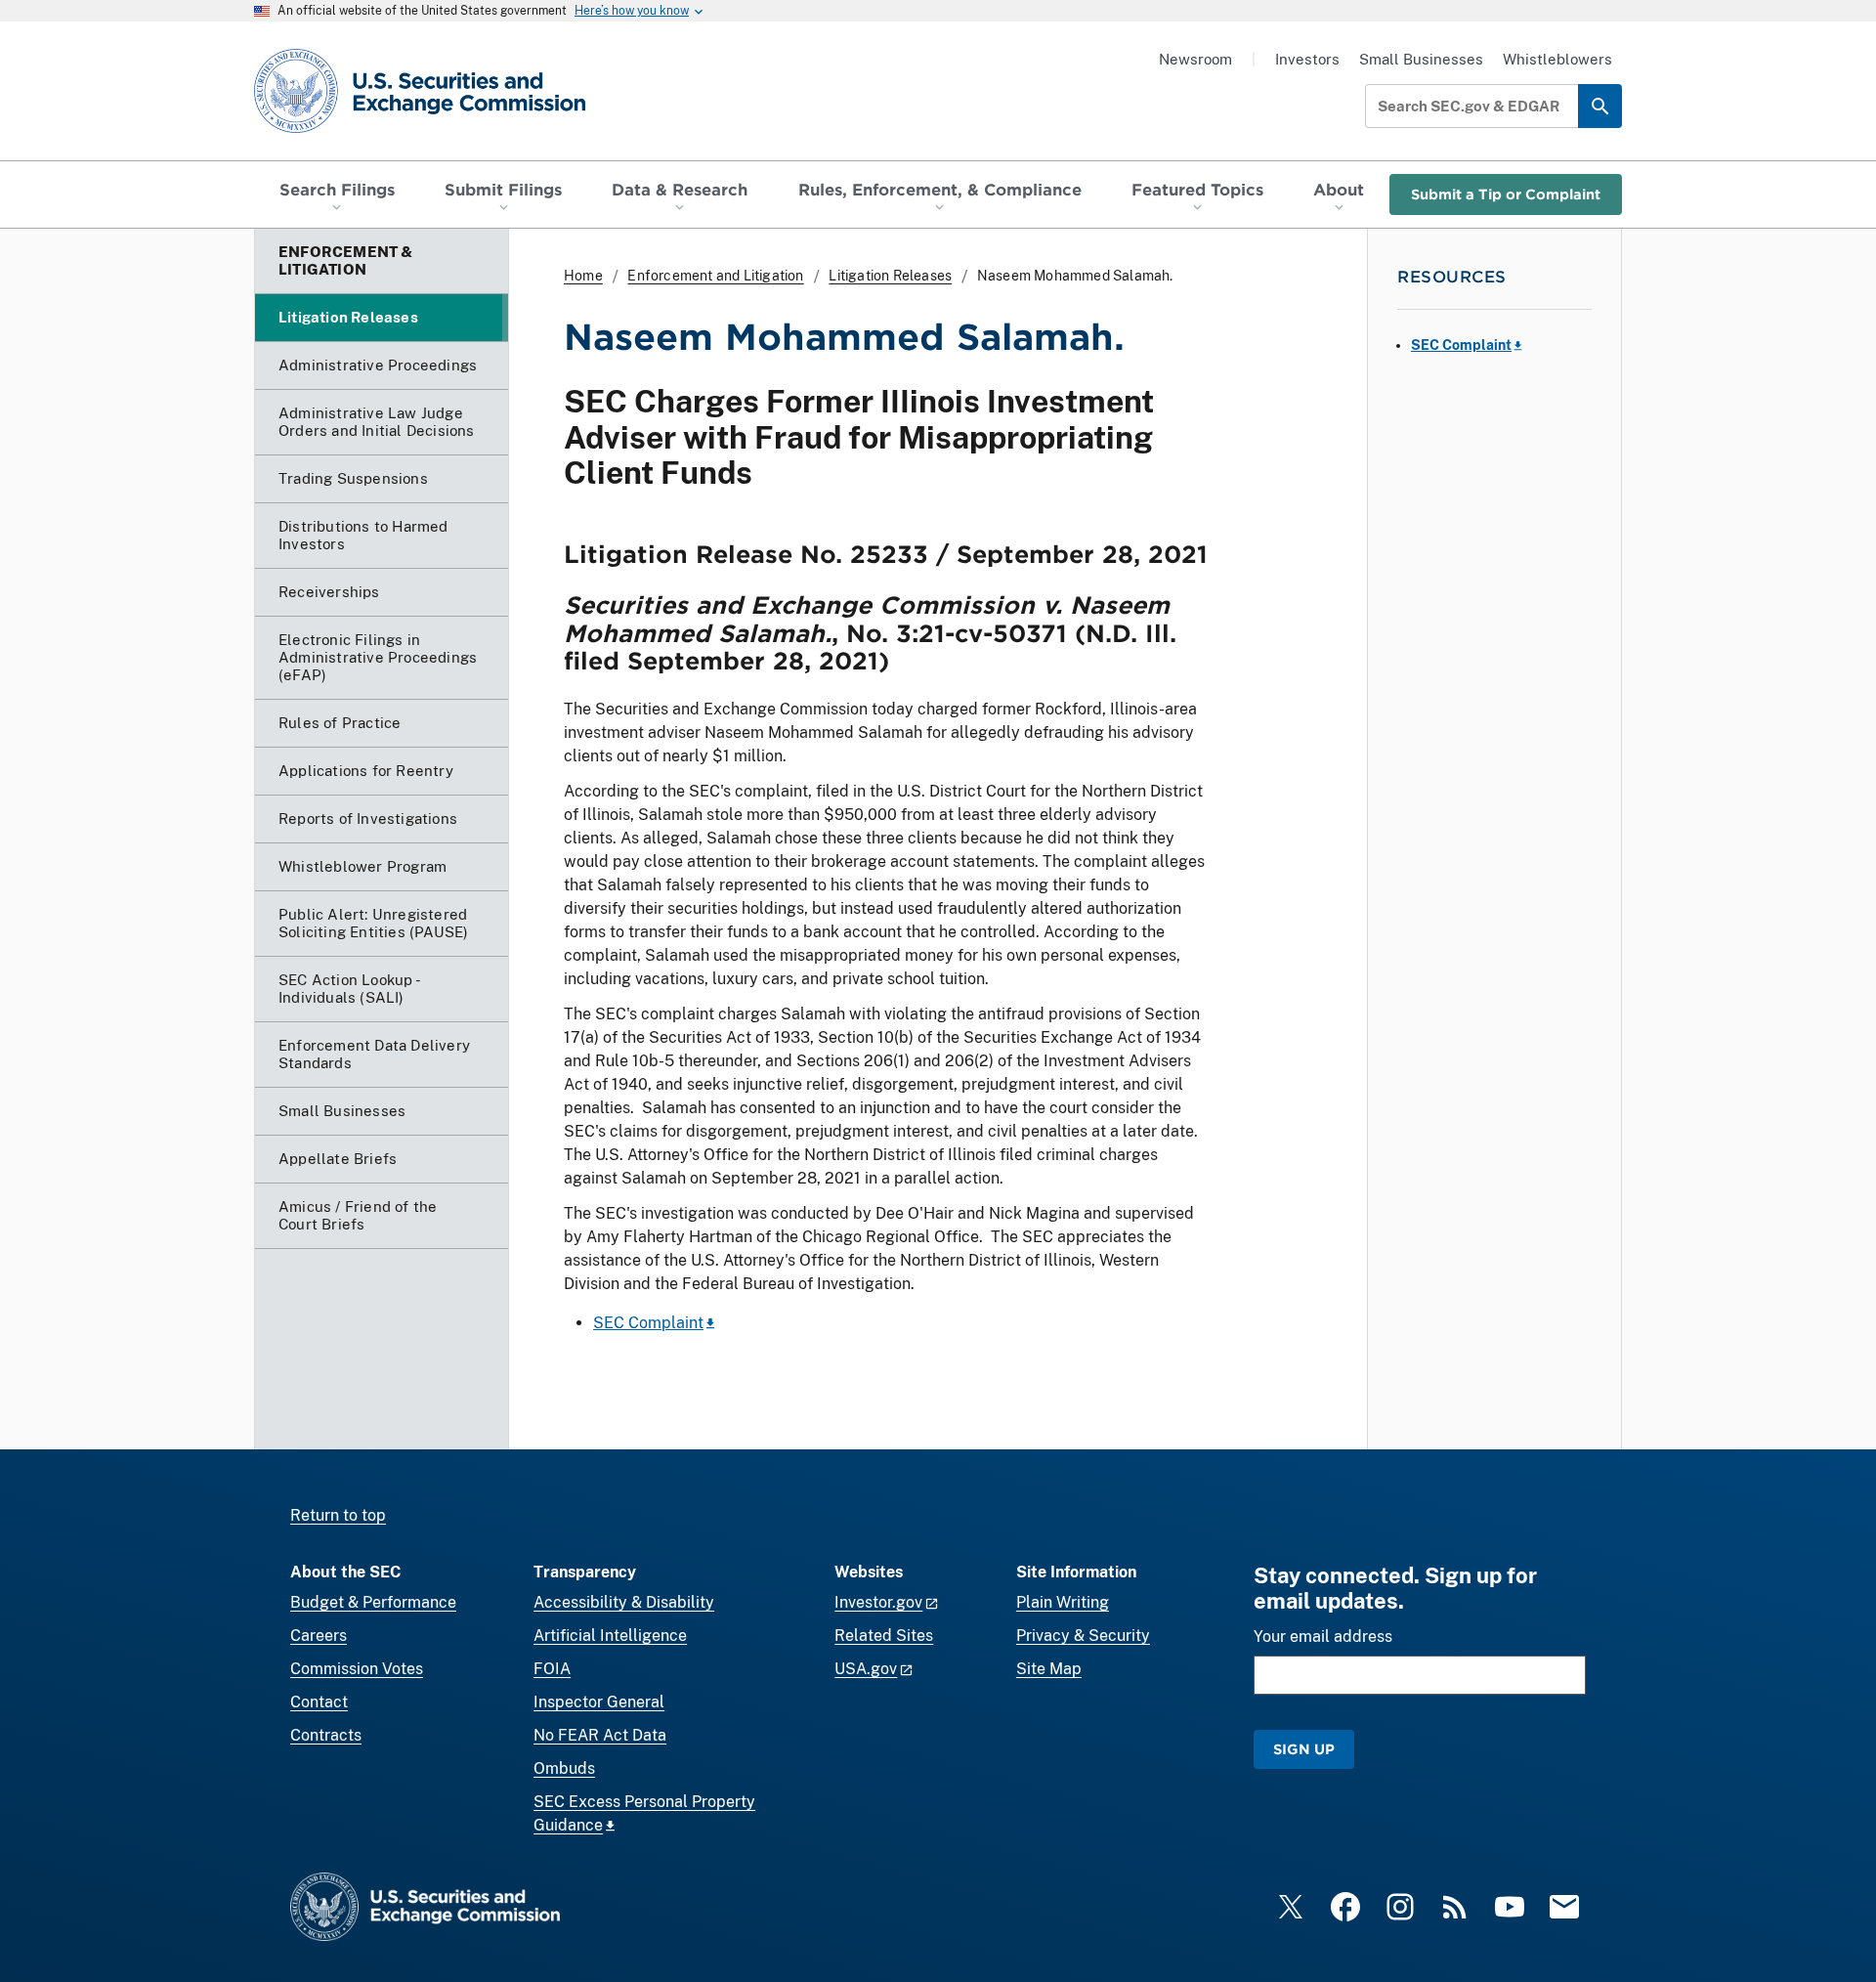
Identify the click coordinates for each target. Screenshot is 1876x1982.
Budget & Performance (373, 1602)
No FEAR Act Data (600, 1735)
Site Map (1049, 1669)
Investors (1307, 59)
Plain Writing (1063, 1602)
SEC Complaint (648, 1323)
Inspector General (599, 1702)
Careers (319, 1636)
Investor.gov (878, 1602)
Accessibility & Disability (624, 1602)
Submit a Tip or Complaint (1506, 194)
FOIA (552, 1669)
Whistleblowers (1557, 59)
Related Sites (884, 1636)
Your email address (1323, 1637)
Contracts (326, 1735)
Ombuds (564, 1768)
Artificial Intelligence (610, 1636)
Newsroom (1195, 59)
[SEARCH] (1600, 106)
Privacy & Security (1083, 1636)
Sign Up (1304, 1749)
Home (583, 276)
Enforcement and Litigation (715, 276)
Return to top (338, 1515)
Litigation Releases (890, 276)
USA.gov (866, 1669)
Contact (319, 1702)
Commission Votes (357, 1669)
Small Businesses (1421, 59)
